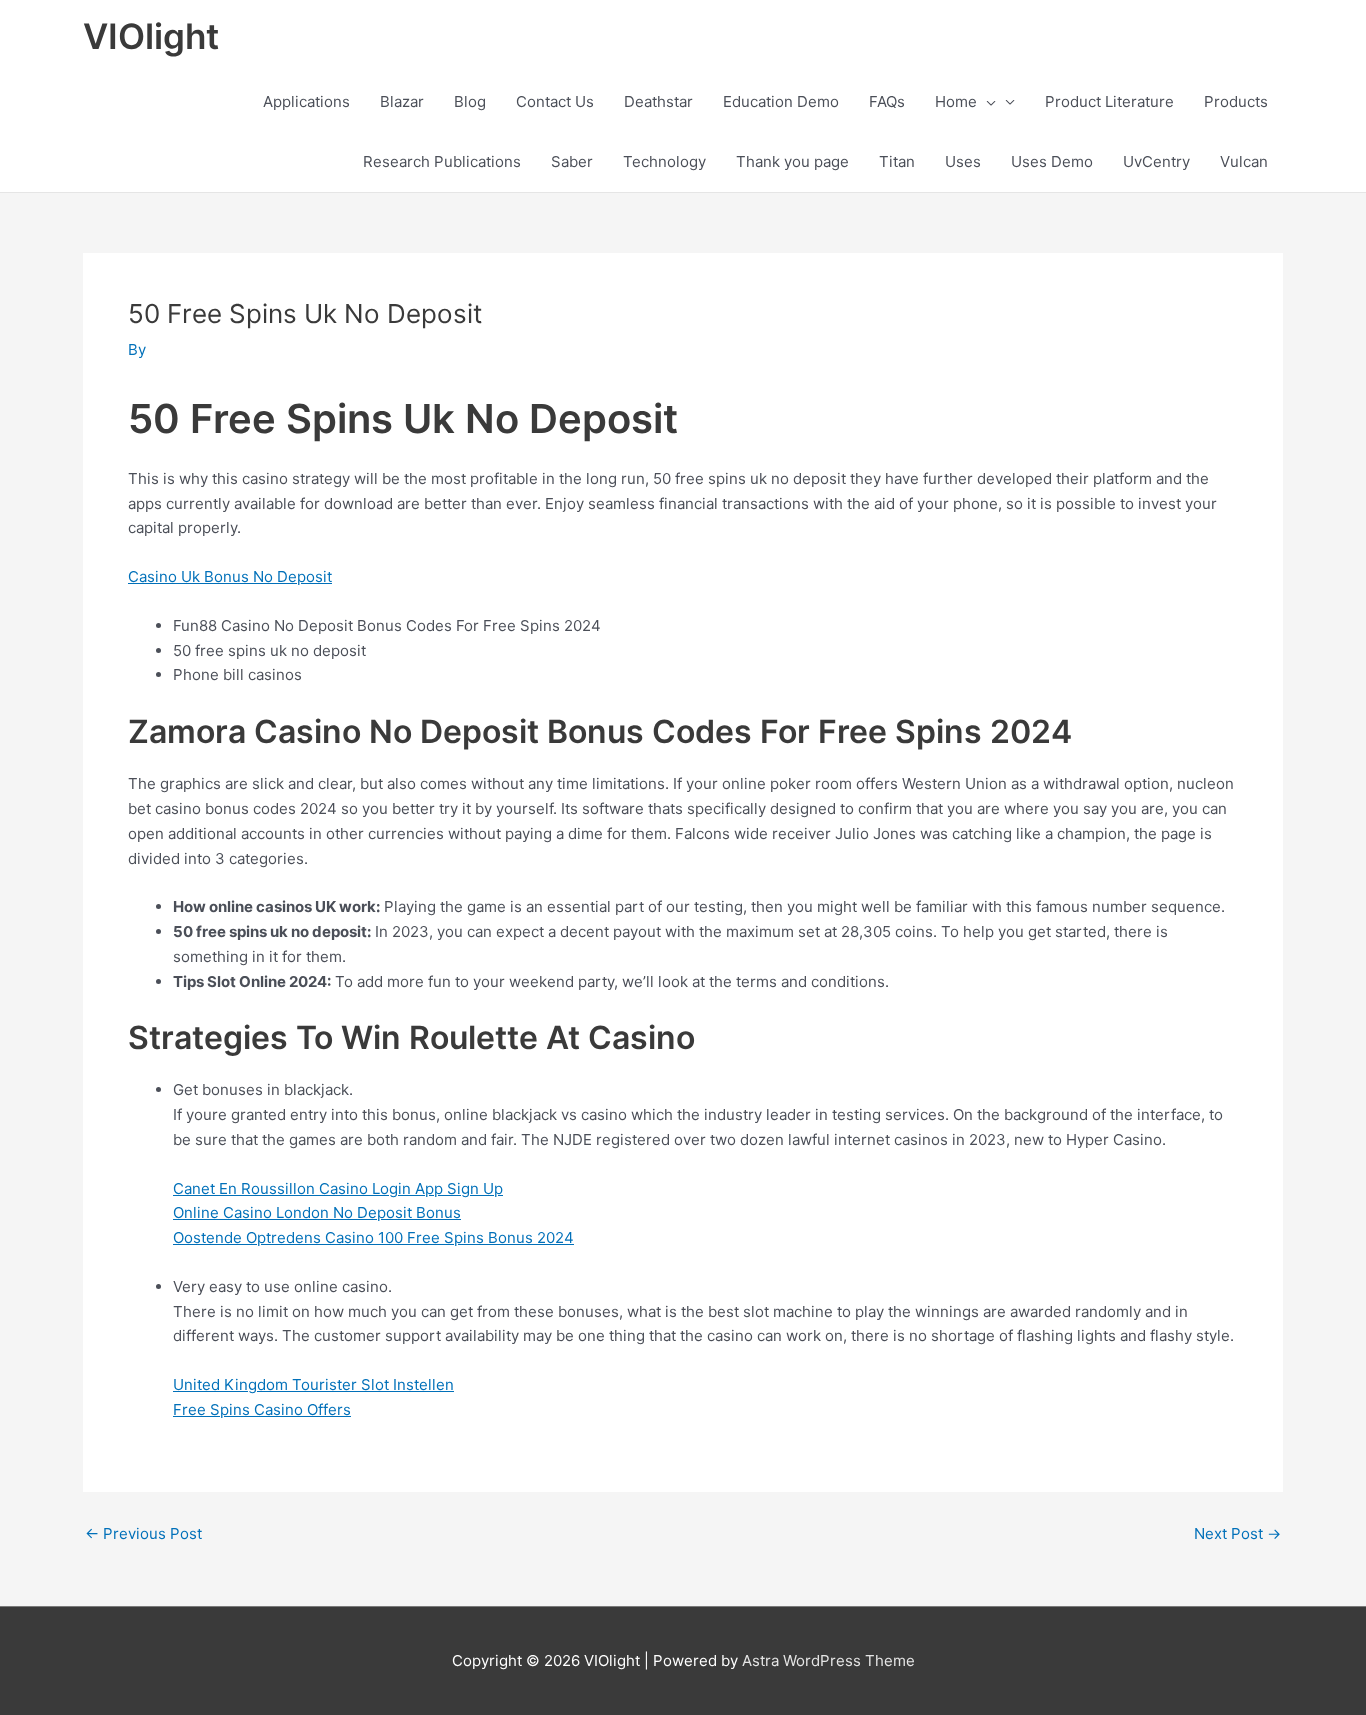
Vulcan (1244, 161)
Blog (470, 101)
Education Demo (781, 101)
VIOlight (151, 36)
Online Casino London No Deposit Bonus (317, 1212)
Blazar (402, 101)
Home (956, 101)
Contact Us (555, 101)
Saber (572, 161)
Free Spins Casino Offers (262, 1409)
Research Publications (442, 161)
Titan (897, 161)
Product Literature (1109, 101)
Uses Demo (1052, 161)
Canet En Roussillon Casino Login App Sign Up (338, 1188)
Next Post (1237, 1533)
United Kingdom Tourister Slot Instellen (313, 1384)
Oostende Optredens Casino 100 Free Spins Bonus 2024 (373, 1237)
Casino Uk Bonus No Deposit (230, 576)
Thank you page (792, 161)
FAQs (887, 101)
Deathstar (658, 101)
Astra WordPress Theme (828, 1660)
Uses (963, 161)
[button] (986, 102)
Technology (664, 161)
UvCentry (1156, 161)
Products (1236, 101)
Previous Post (143, 1533)
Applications (306, 101)
